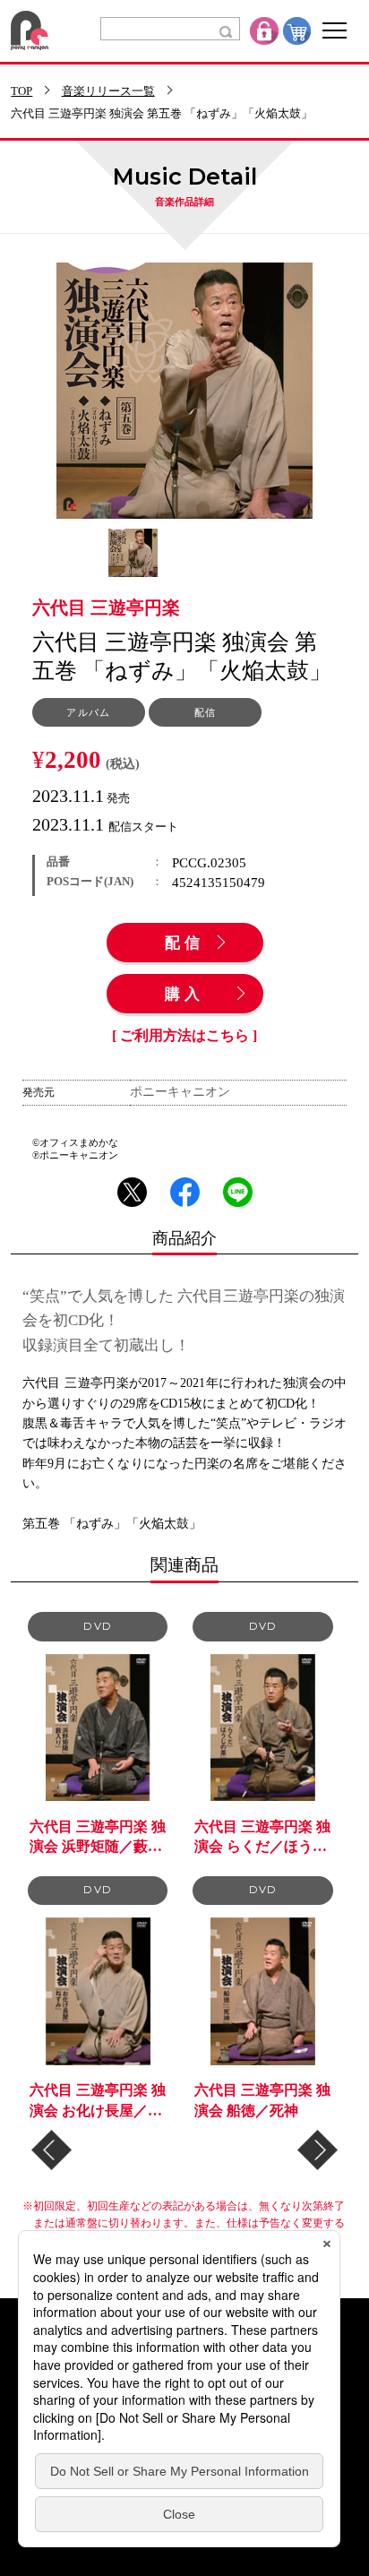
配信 (184, 943)
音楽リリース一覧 (108, 92)
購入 (184, 995)
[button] (51, 2150)
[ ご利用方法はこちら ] (184, 1036)
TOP (21, 92)
